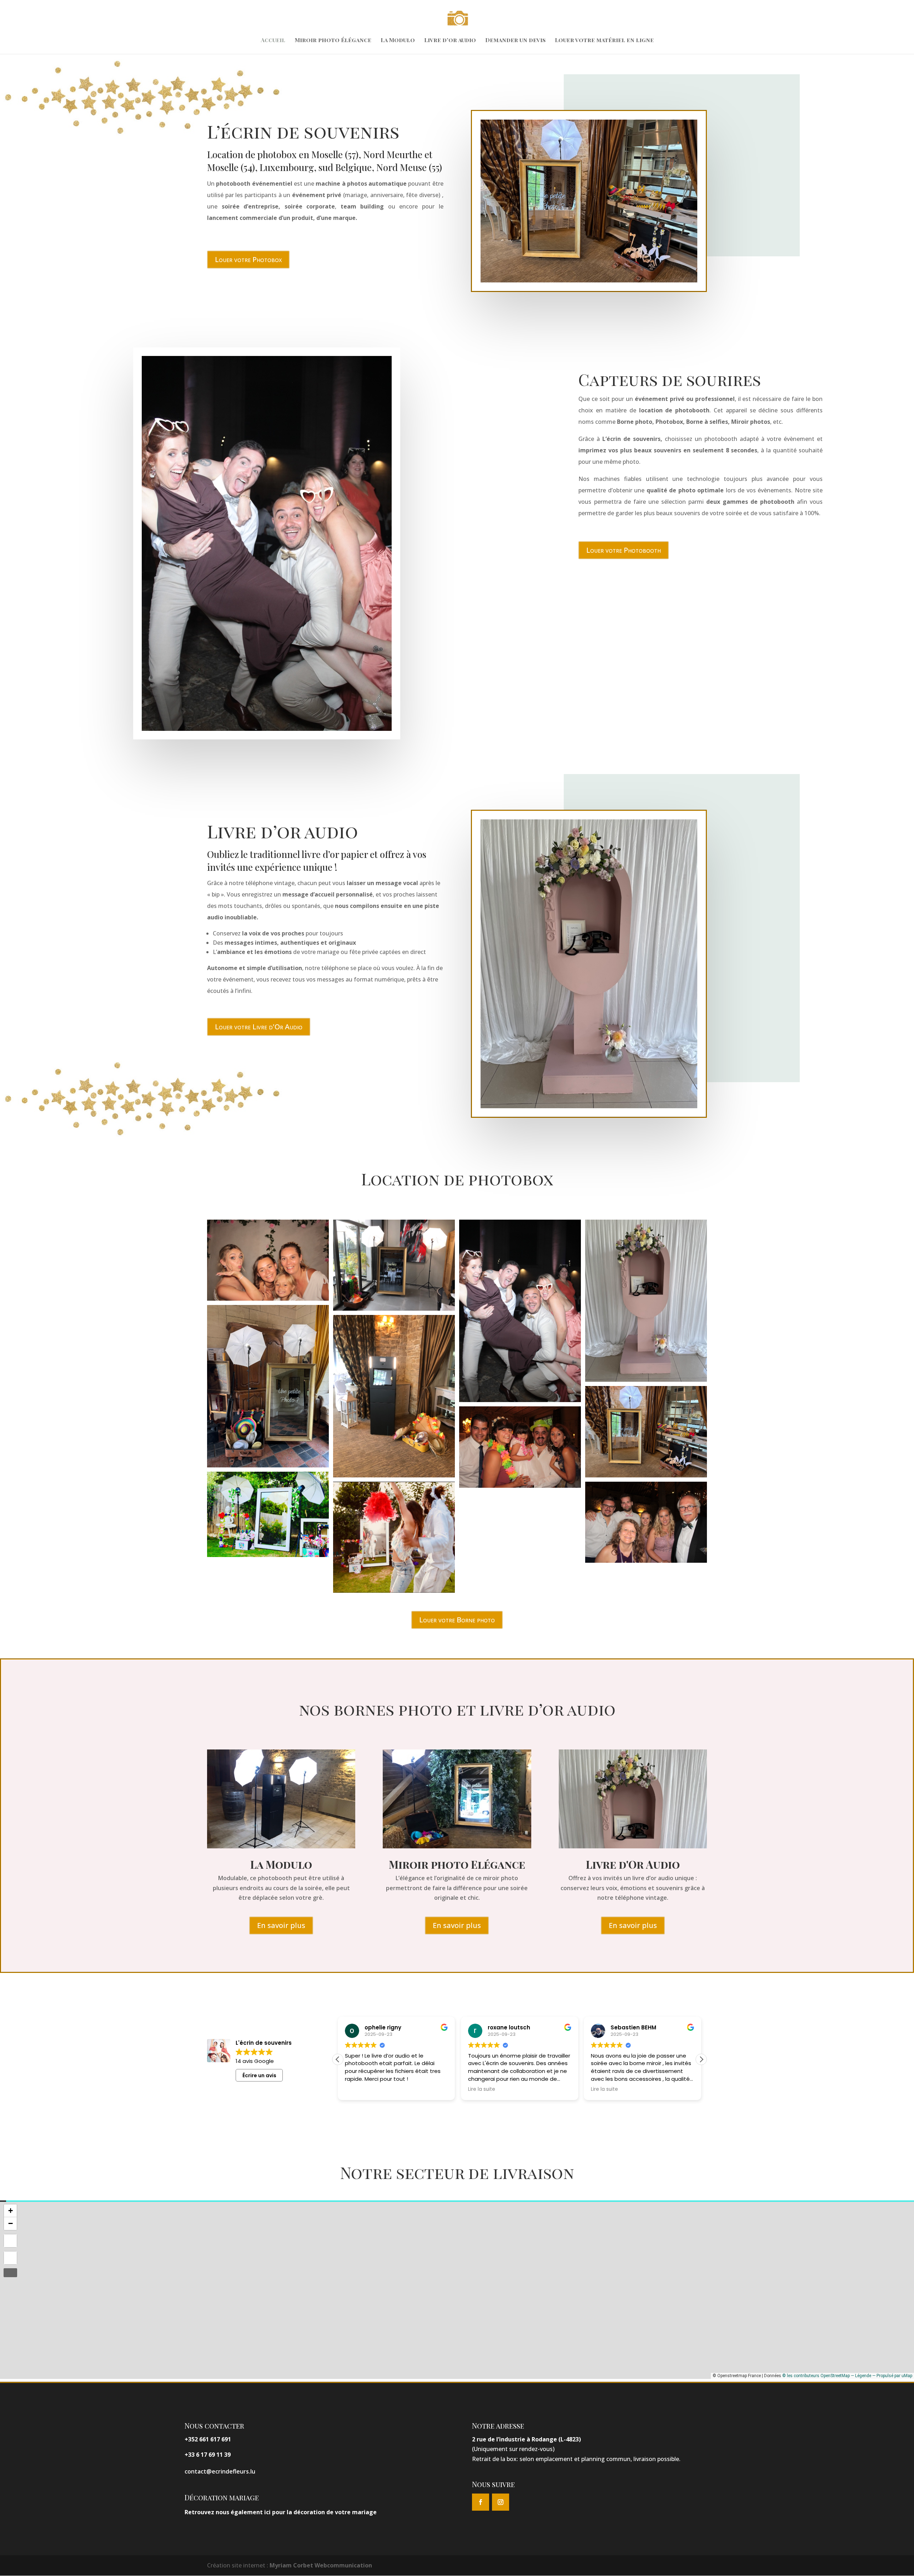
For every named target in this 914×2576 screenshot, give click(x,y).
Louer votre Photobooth (624, 550)
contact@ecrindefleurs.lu (220, 2471)
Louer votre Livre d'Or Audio (259, 1027)
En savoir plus (281, 1925)
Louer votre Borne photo (457, 1620)
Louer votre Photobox (248, 259)
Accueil (273, 41)
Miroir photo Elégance (457, 1864)
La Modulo (398, 41)
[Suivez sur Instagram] (501, 2502)
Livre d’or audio (450, 41)
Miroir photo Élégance (333, 41)
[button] (701, 2059)
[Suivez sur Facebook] (481, 2502)
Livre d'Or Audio (633, 1864)
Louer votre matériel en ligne (604, 41)
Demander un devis (515, 41)
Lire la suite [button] (358, 2089)
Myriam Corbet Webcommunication (320, 2565)
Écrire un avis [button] (259, 2075)
